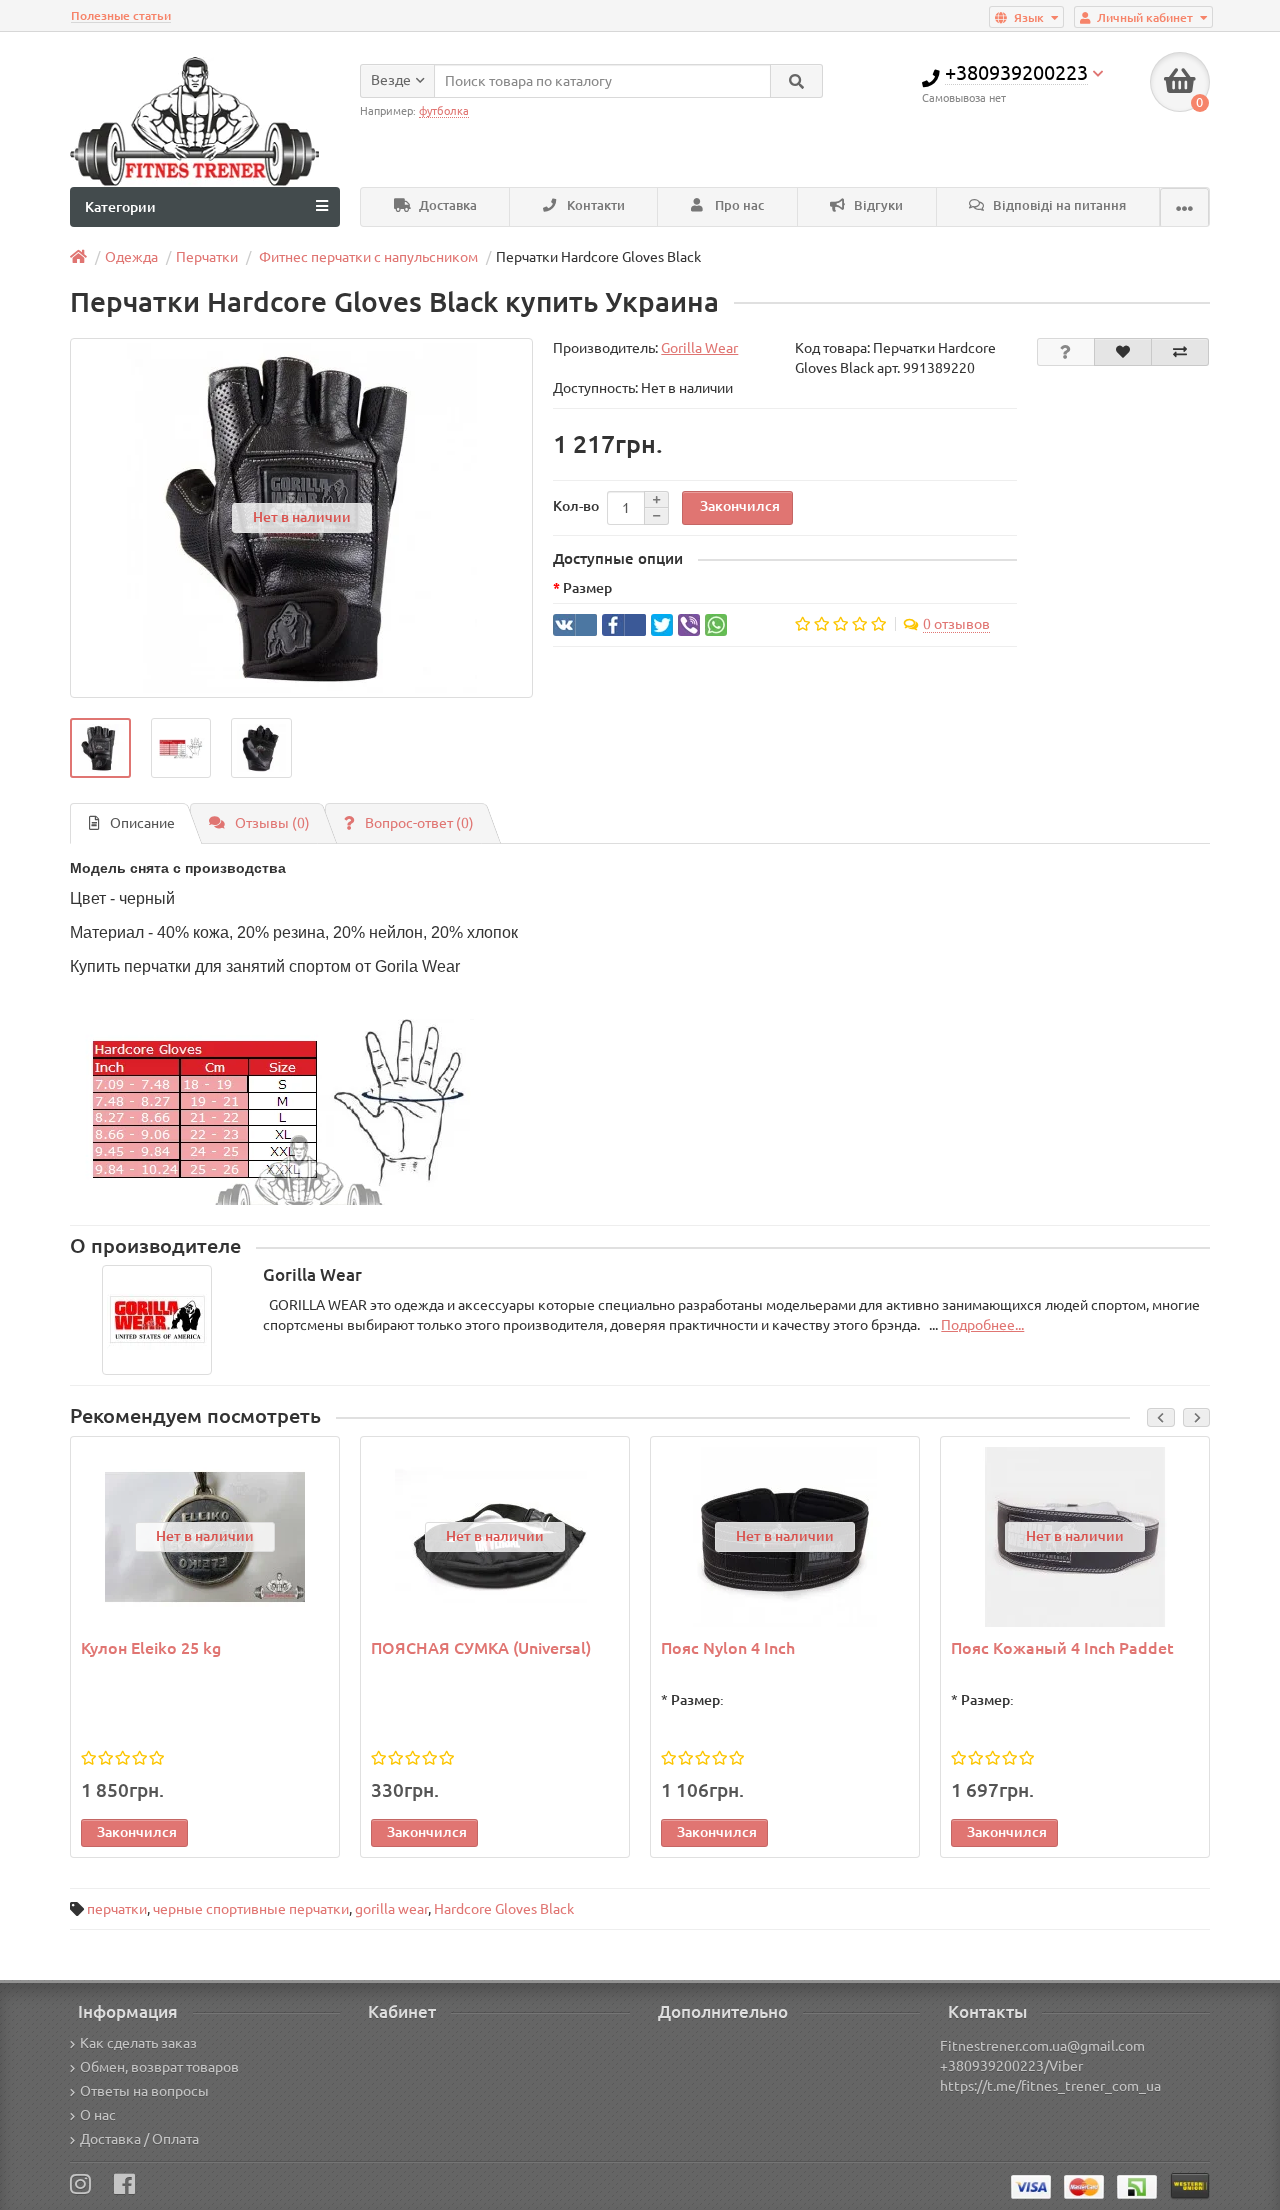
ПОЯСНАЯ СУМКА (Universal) (481, 1648)
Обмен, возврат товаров (159, 2067)
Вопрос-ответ (419, 823)
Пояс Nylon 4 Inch (728, 1648)
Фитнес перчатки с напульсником (367, 257)
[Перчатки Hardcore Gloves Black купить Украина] (100, 748)
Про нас (738, 205)
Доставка (446, 205)
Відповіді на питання (1058, 205)
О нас (98, 2115)
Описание (142, 823)
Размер (587, 588)
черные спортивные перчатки (251, 1909)
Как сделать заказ (138, 2043)
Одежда (131, 257)
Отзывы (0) (272, 823)
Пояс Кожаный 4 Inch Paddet (1062, 1648)
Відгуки (877, 205)
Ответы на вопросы (144, 2091)
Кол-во (576, 506)
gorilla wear (391, 1909)
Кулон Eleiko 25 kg (151, 1648)
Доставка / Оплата (139, 2139)
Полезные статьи (121, 15)
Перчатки (207, 257)
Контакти (594, 205)
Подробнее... (982, 1325)
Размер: (697, 1700)
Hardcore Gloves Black (504, 1909)
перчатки (117, 1909)
